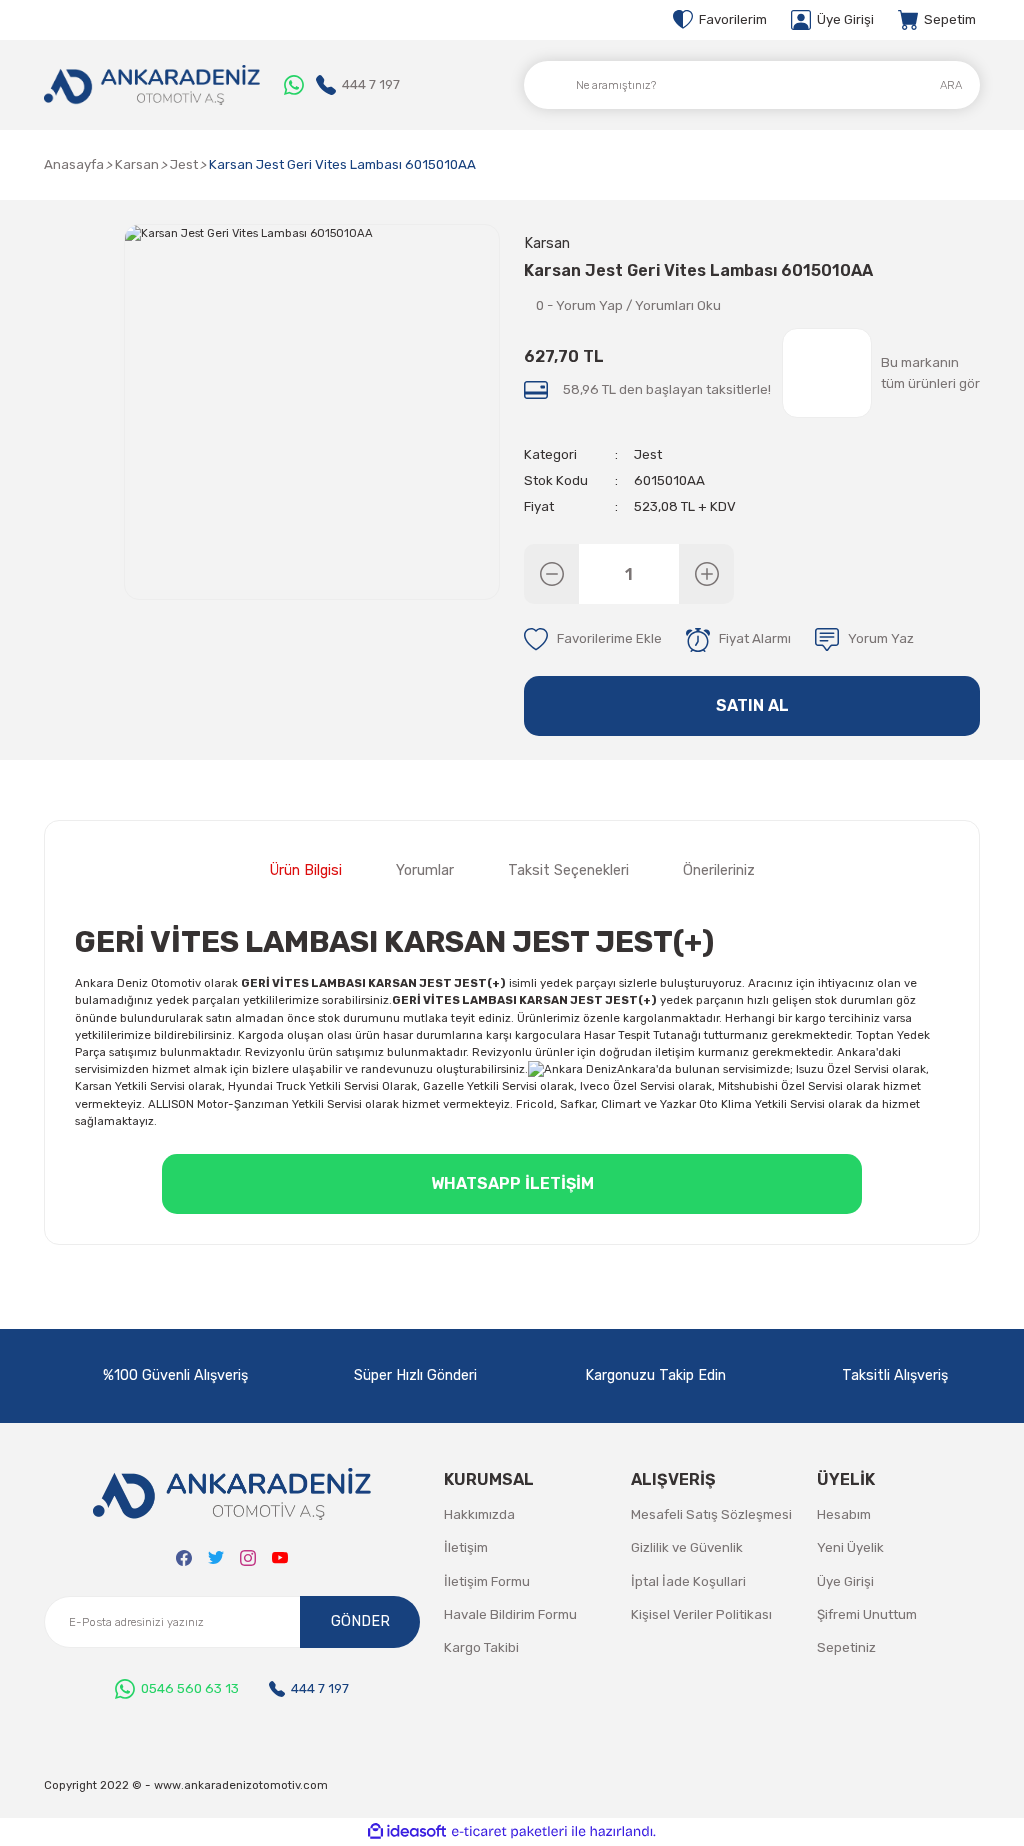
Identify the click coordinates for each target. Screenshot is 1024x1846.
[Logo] (152, 85)
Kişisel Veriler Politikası (701, 1614)
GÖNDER (360, 1621)
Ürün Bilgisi (306, 870)
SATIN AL (752, 705)
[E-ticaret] (509, 1831)
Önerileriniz (719, 870)
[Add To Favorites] (593, 640)
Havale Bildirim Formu (510, 1614)
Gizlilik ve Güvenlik (687, 1547)
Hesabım (844, 1514)
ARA (951, 85)
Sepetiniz (846, 1647)
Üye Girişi (845, 1581)
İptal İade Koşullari (688, 1581)
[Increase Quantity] (706, 574)
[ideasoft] (407, 1832)
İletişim (466, 1547)
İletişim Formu (487, 1581)
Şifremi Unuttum (867, 1614)
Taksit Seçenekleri (568, 870)
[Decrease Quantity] (551, 574)
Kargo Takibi (481, 1647)
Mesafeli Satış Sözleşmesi (711, 1514)
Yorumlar (425, 870)
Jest (648, 454)
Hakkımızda (479, 1514)
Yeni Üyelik (850, 1547)
